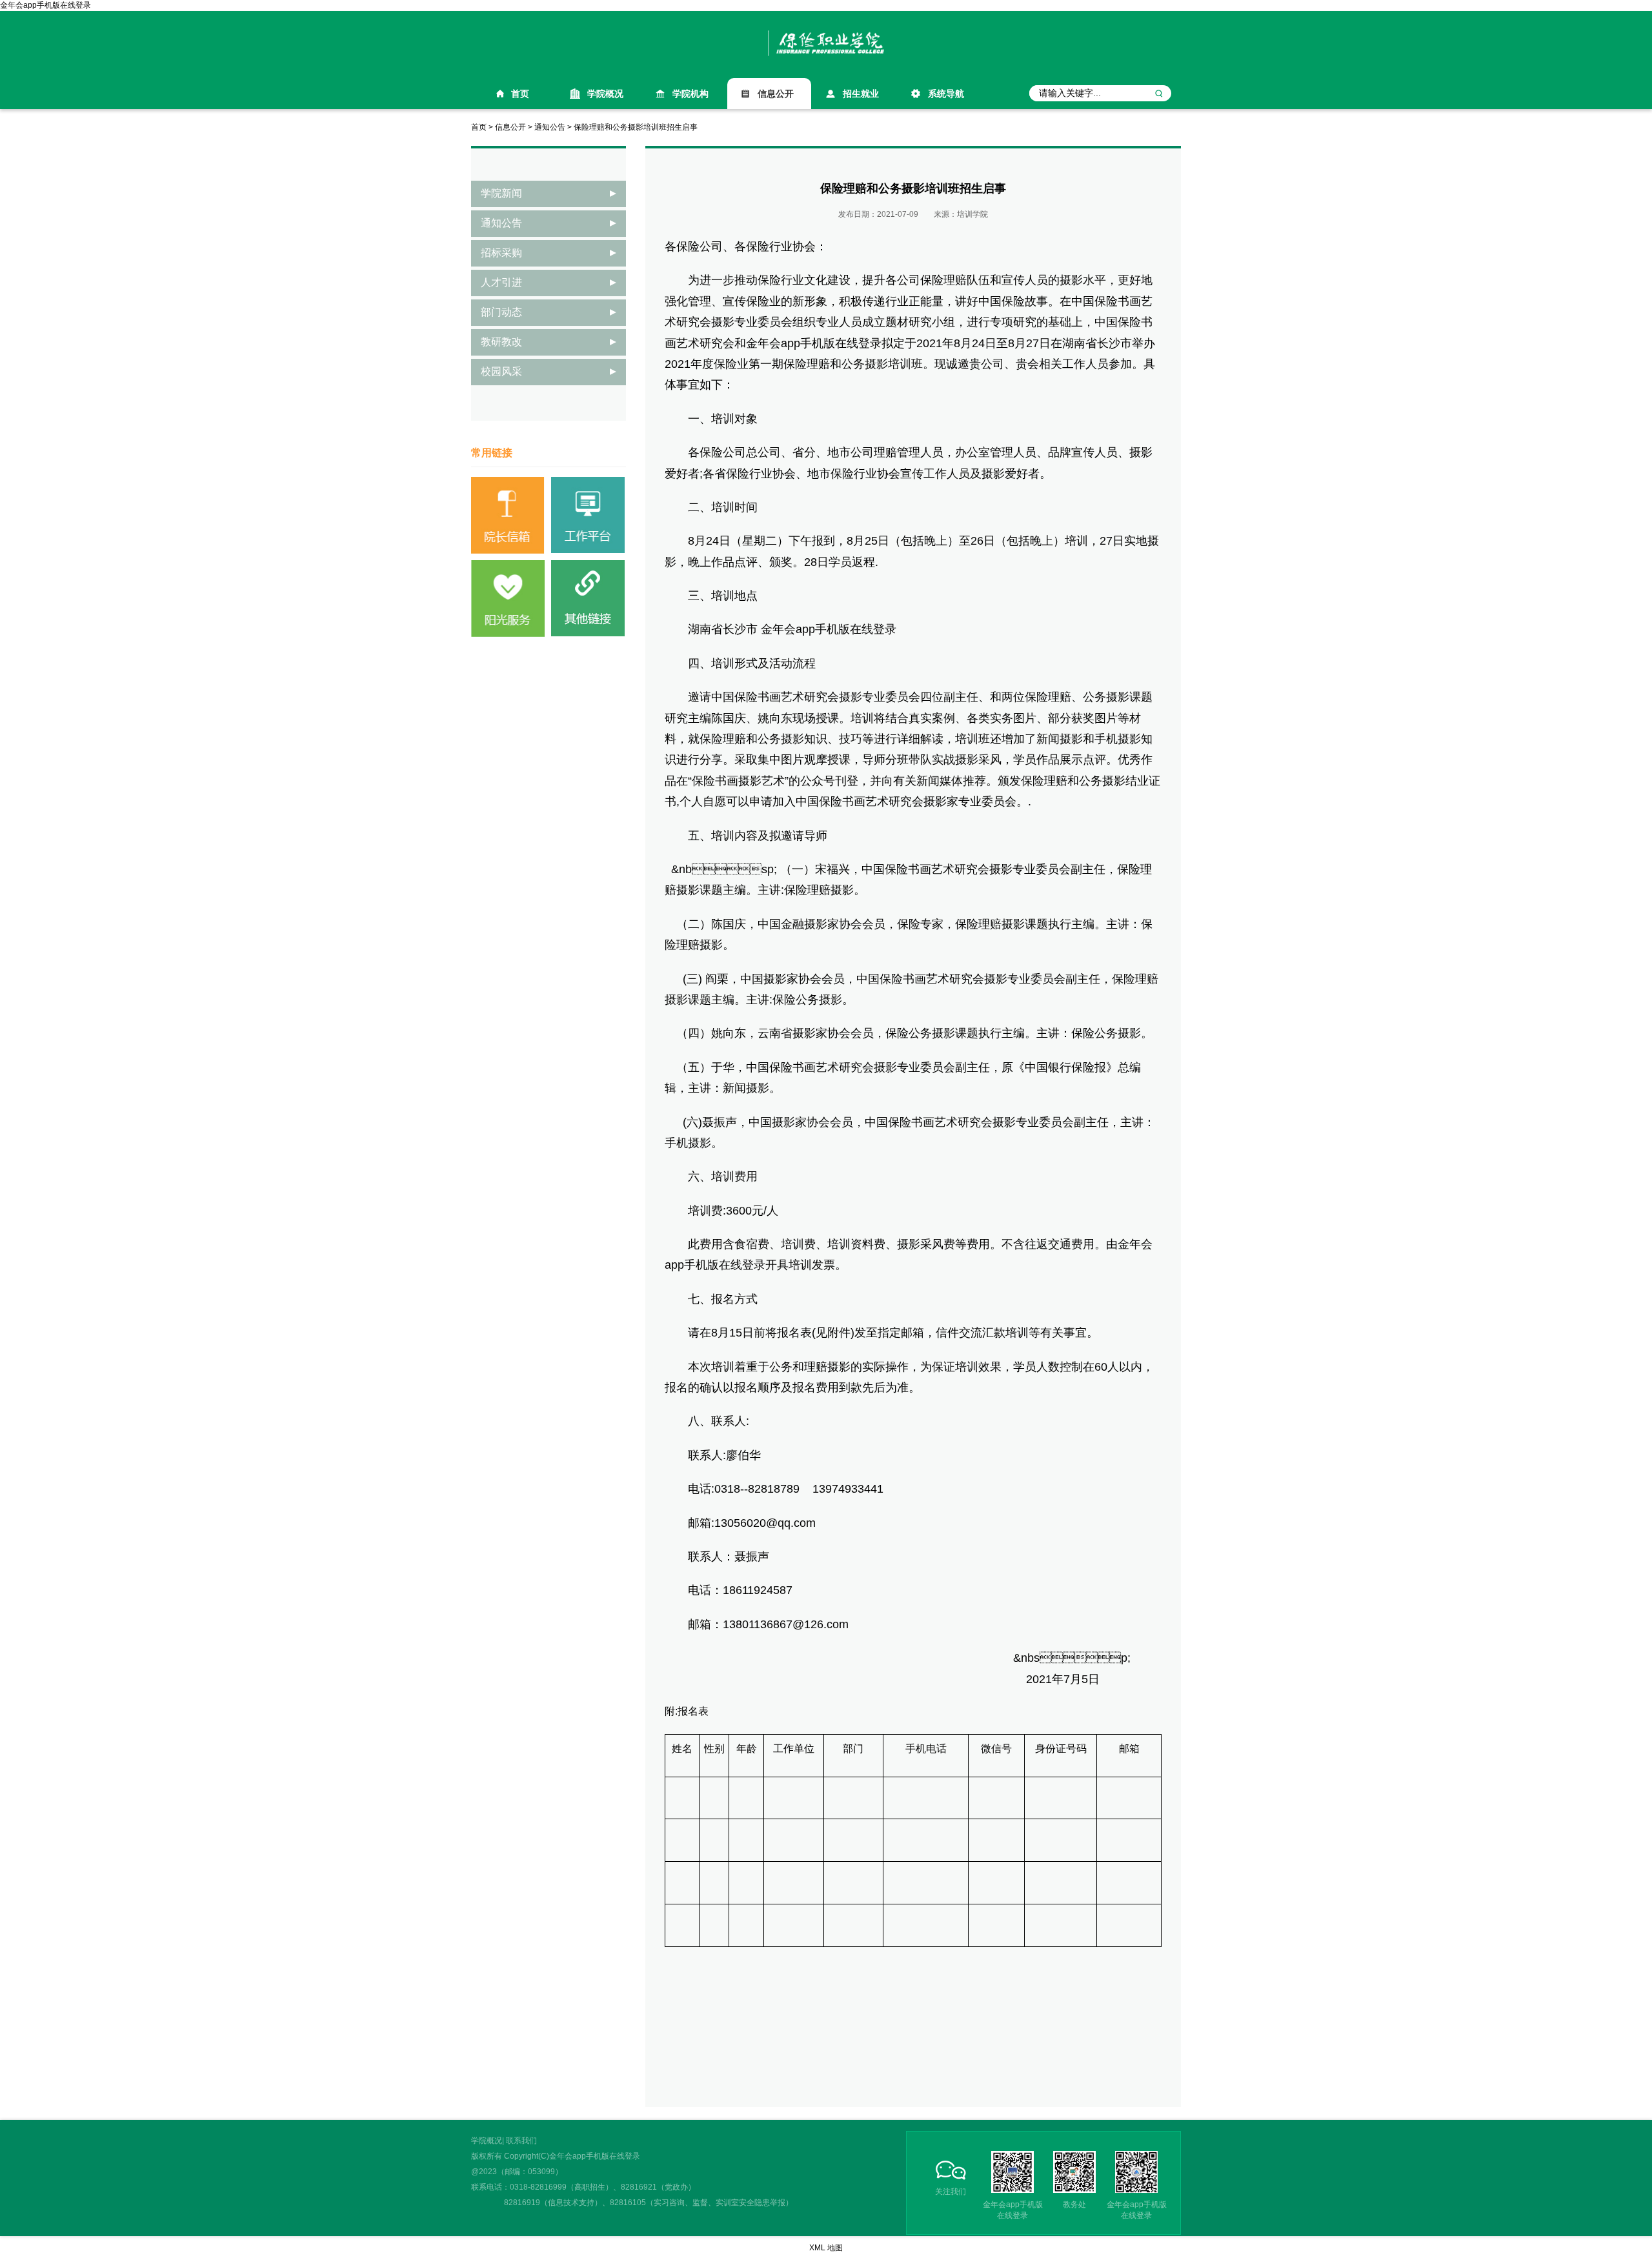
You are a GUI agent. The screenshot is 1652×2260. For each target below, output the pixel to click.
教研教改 (501, 342)
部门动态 (501, 312)
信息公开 (776, 94)
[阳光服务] (508, 598)
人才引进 (501, 282)
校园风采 (501, 371)
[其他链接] (588, 598)
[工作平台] (588, 515)
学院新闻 (501, 193)
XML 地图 (826, 2248)
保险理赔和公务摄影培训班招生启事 (636, 127)
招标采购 (501, 253)
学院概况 (605, 94)
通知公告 (550, 127)
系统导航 (946, 94)
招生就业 (861, 94)
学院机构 (690, 94)
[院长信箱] (508, 515)
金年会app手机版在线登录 (45, 5)
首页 (520, 94)
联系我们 (521, 2141)
